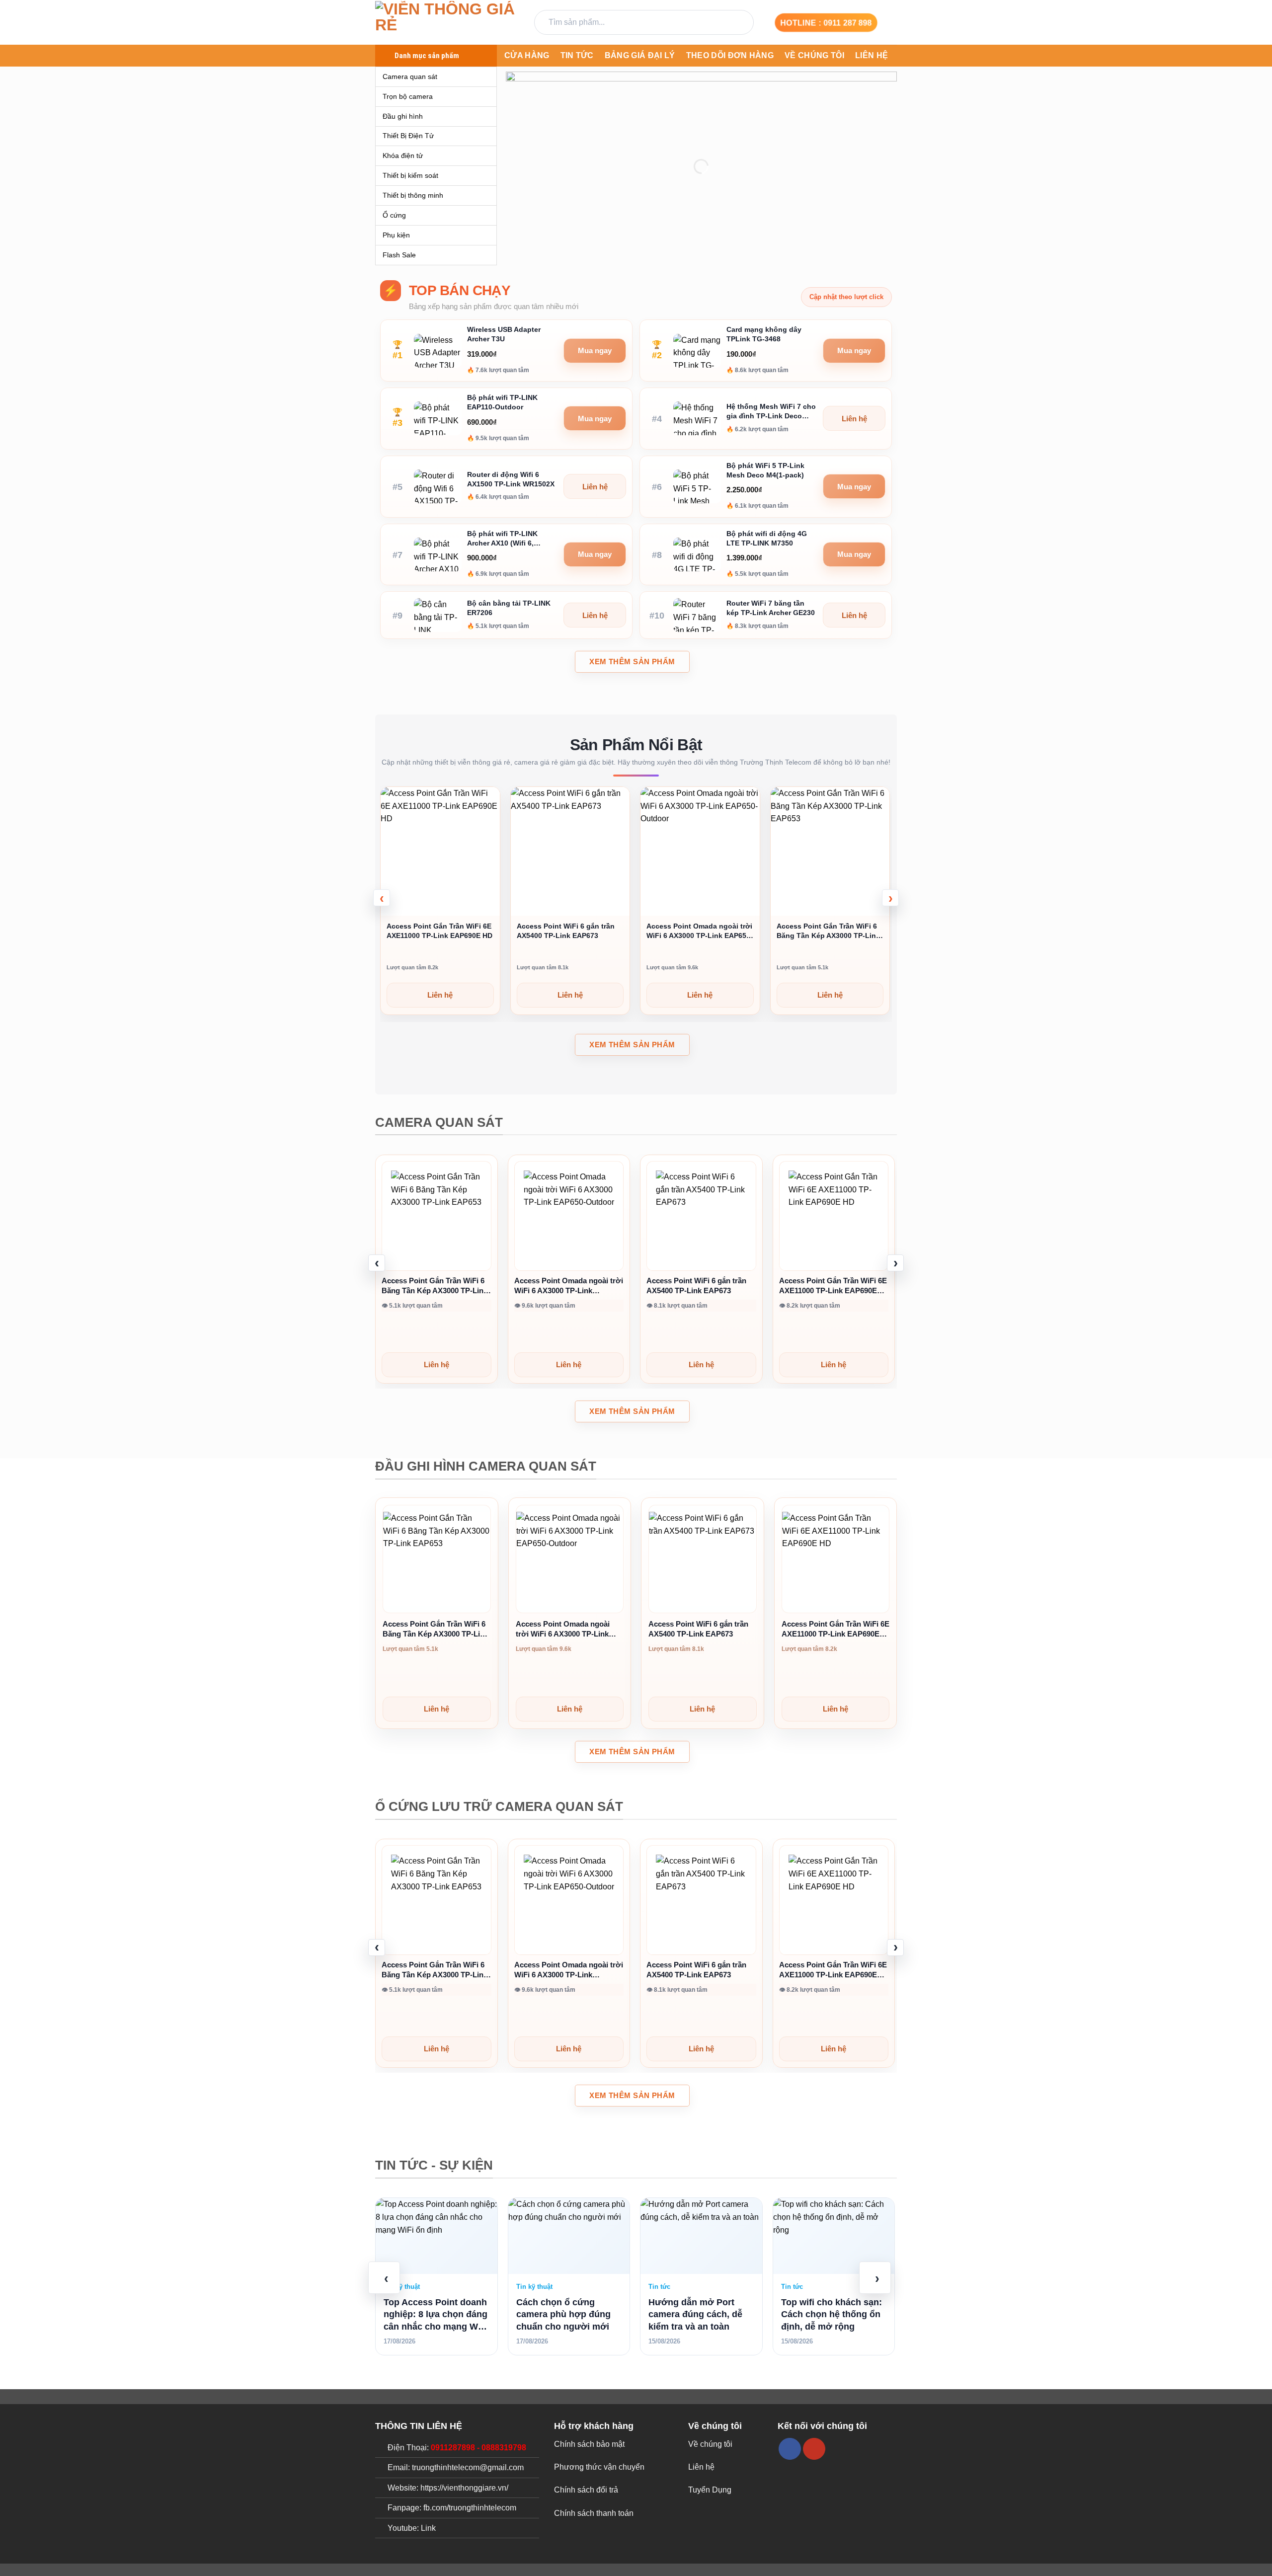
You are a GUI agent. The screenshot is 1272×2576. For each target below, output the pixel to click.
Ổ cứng (394, 215)
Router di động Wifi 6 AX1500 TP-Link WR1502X (511, 479)
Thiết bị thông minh (413, 195)
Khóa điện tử (403, 156)
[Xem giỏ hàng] (892, 22)
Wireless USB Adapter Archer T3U (504, 334)
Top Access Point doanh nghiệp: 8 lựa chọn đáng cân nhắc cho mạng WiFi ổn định (436, 2315)
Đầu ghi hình (403, 116)
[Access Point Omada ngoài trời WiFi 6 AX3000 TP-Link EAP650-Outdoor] (569, 1216)
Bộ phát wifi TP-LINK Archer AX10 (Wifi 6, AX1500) (502, 539)
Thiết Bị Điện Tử (408, 136)
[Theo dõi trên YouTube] (814, 2449)
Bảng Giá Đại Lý (640, 55)
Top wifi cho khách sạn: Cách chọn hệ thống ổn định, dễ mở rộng (832, 2314)
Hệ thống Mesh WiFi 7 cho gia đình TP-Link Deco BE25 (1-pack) (771, 412)
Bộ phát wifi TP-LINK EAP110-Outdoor (502, 402)
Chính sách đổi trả (586, 2490)
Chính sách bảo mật (589, 2444)
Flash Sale (399, 255)
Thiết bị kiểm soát (410, 175)
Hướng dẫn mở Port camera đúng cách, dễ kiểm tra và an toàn (695, 2314)
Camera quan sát (410, 77)
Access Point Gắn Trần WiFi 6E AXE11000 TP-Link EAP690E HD (439, 931)
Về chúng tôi (814, 55)
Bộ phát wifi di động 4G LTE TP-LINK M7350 (767, 538)
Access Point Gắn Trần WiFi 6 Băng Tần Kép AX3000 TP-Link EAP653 (828, 931)
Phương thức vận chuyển (599, 2467)
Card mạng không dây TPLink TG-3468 (764, 334)
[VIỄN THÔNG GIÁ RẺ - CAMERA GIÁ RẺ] (447, 23)
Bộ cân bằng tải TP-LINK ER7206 (509, 608)
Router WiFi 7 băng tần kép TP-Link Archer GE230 (771, 608)
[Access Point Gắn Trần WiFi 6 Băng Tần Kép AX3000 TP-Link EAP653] (437, 1216)
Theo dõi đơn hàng (730, 55)
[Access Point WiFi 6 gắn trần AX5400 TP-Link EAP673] (701, 1216)
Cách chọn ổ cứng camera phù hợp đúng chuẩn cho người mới (563, 2314)
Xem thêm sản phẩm (632, 662)
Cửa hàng (527, 55)
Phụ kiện (396, 235)
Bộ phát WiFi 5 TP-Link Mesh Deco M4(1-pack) (765, 470)
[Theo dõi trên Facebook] (790, 2449)
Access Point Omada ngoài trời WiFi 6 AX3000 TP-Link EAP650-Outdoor (700, 931)
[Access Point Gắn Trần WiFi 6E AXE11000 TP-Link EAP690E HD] (834, 1216)
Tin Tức (577, 55)
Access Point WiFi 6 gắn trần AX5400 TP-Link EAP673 (566, 931)
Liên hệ (872, 55)
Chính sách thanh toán (594, 2513)
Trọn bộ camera (408, 96)
